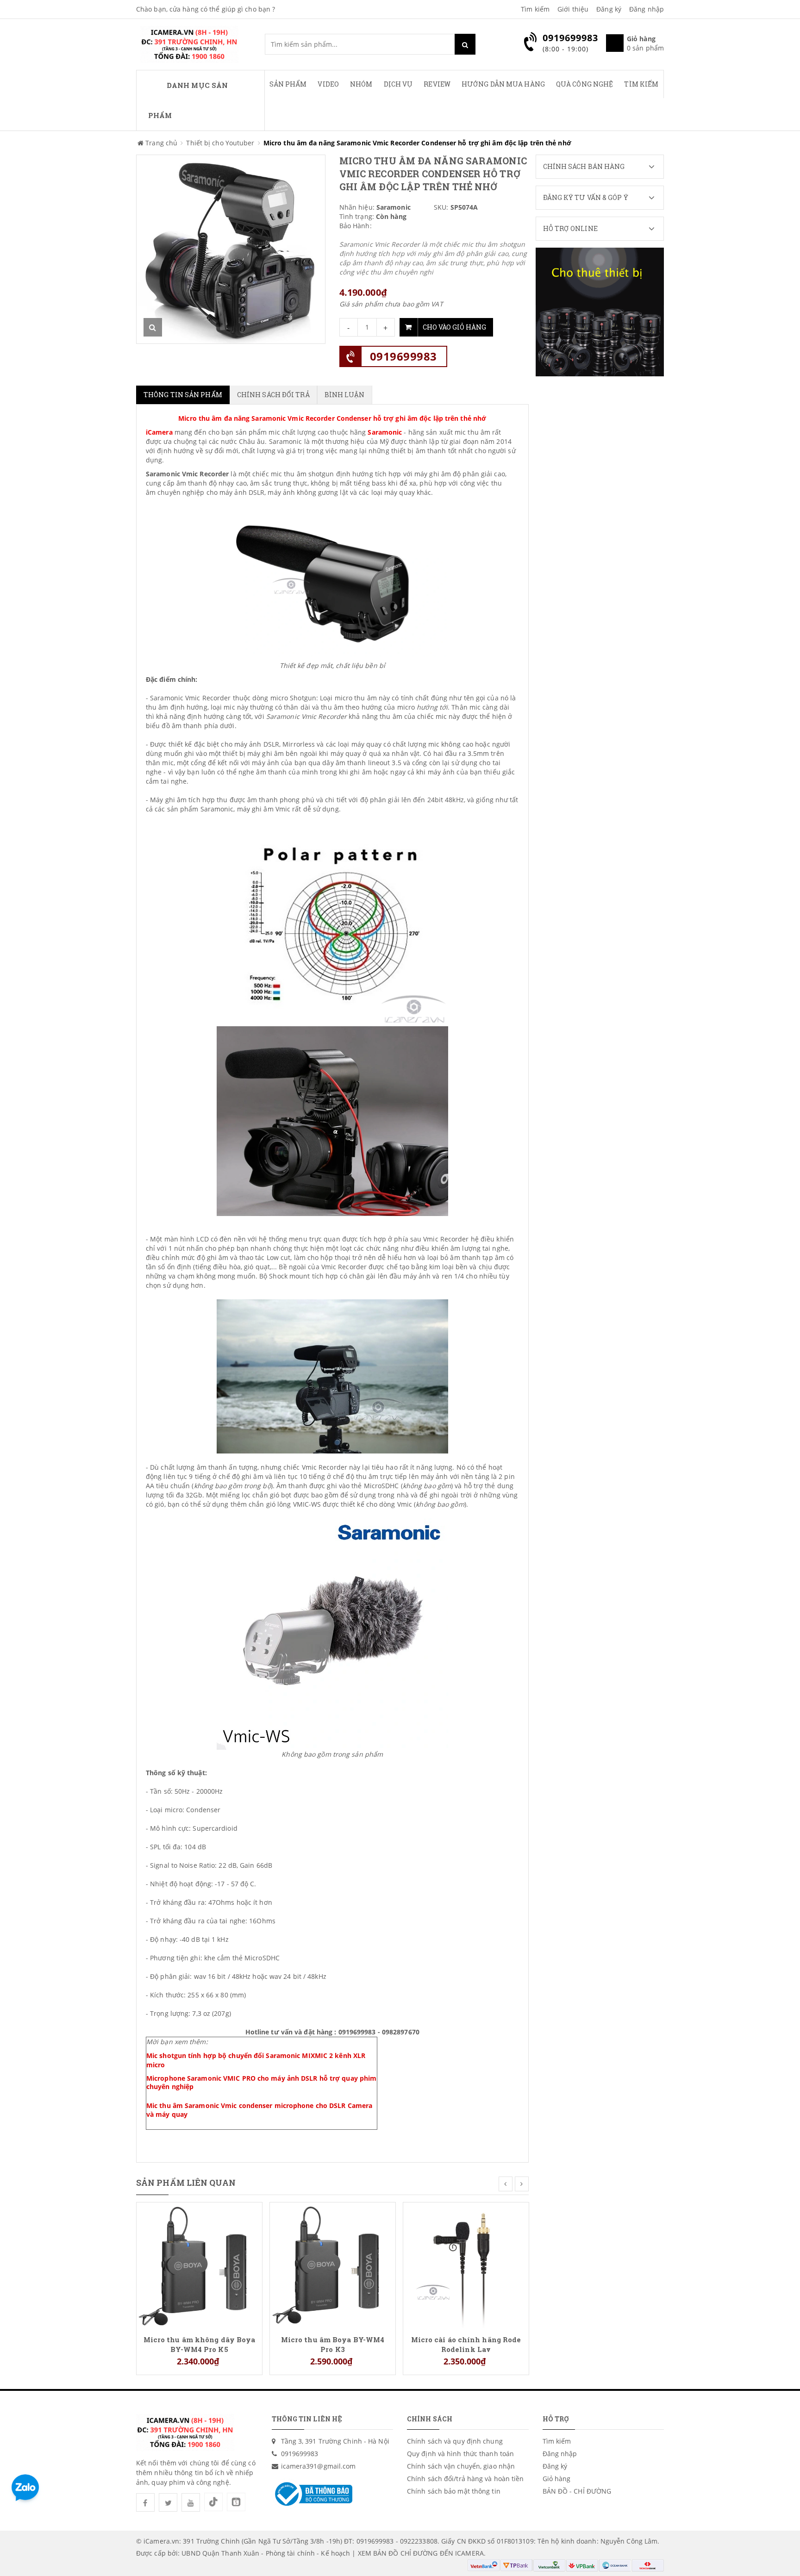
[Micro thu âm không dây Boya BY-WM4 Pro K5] (199, 2264)
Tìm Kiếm (641, 84)
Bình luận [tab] (345, 395)
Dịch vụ (398, 84)
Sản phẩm (288, 84)
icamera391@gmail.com (319, 2466)
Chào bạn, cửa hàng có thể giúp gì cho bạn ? (206, 9)
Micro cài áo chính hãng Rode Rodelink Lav (466, 2344)
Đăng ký (609, 9)
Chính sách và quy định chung (455, 2441)
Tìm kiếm (535, 9)
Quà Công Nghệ (584, 84)
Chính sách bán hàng (584, 166)
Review (437, 84)
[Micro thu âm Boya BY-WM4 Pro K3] (333, 2264)
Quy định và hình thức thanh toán (460, 2454)
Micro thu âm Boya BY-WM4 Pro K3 (333, 2344)
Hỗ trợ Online (570, 228)
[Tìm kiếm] (465, 44)
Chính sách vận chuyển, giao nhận (461, 2466)
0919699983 (403, 356)
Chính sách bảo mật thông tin (454, 2491)
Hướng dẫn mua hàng (503, 84)
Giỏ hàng (557, 2479)
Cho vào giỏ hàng (454, 327)
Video (328, 84)
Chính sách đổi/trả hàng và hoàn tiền (466, 2479)
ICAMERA (469, 2553)
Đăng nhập (647, 9)
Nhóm (361, 84)
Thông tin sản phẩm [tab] (183, 395)
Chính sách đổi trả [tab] (273, 395)
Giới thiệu (573, 9)
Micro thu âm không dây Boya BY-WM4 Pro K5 (200, 2344)
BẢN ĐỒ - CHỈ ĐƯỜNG (577, 2491)
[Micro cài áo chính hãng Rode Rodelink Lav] (466, 2264)
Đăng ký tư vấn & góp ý (586, 197)
